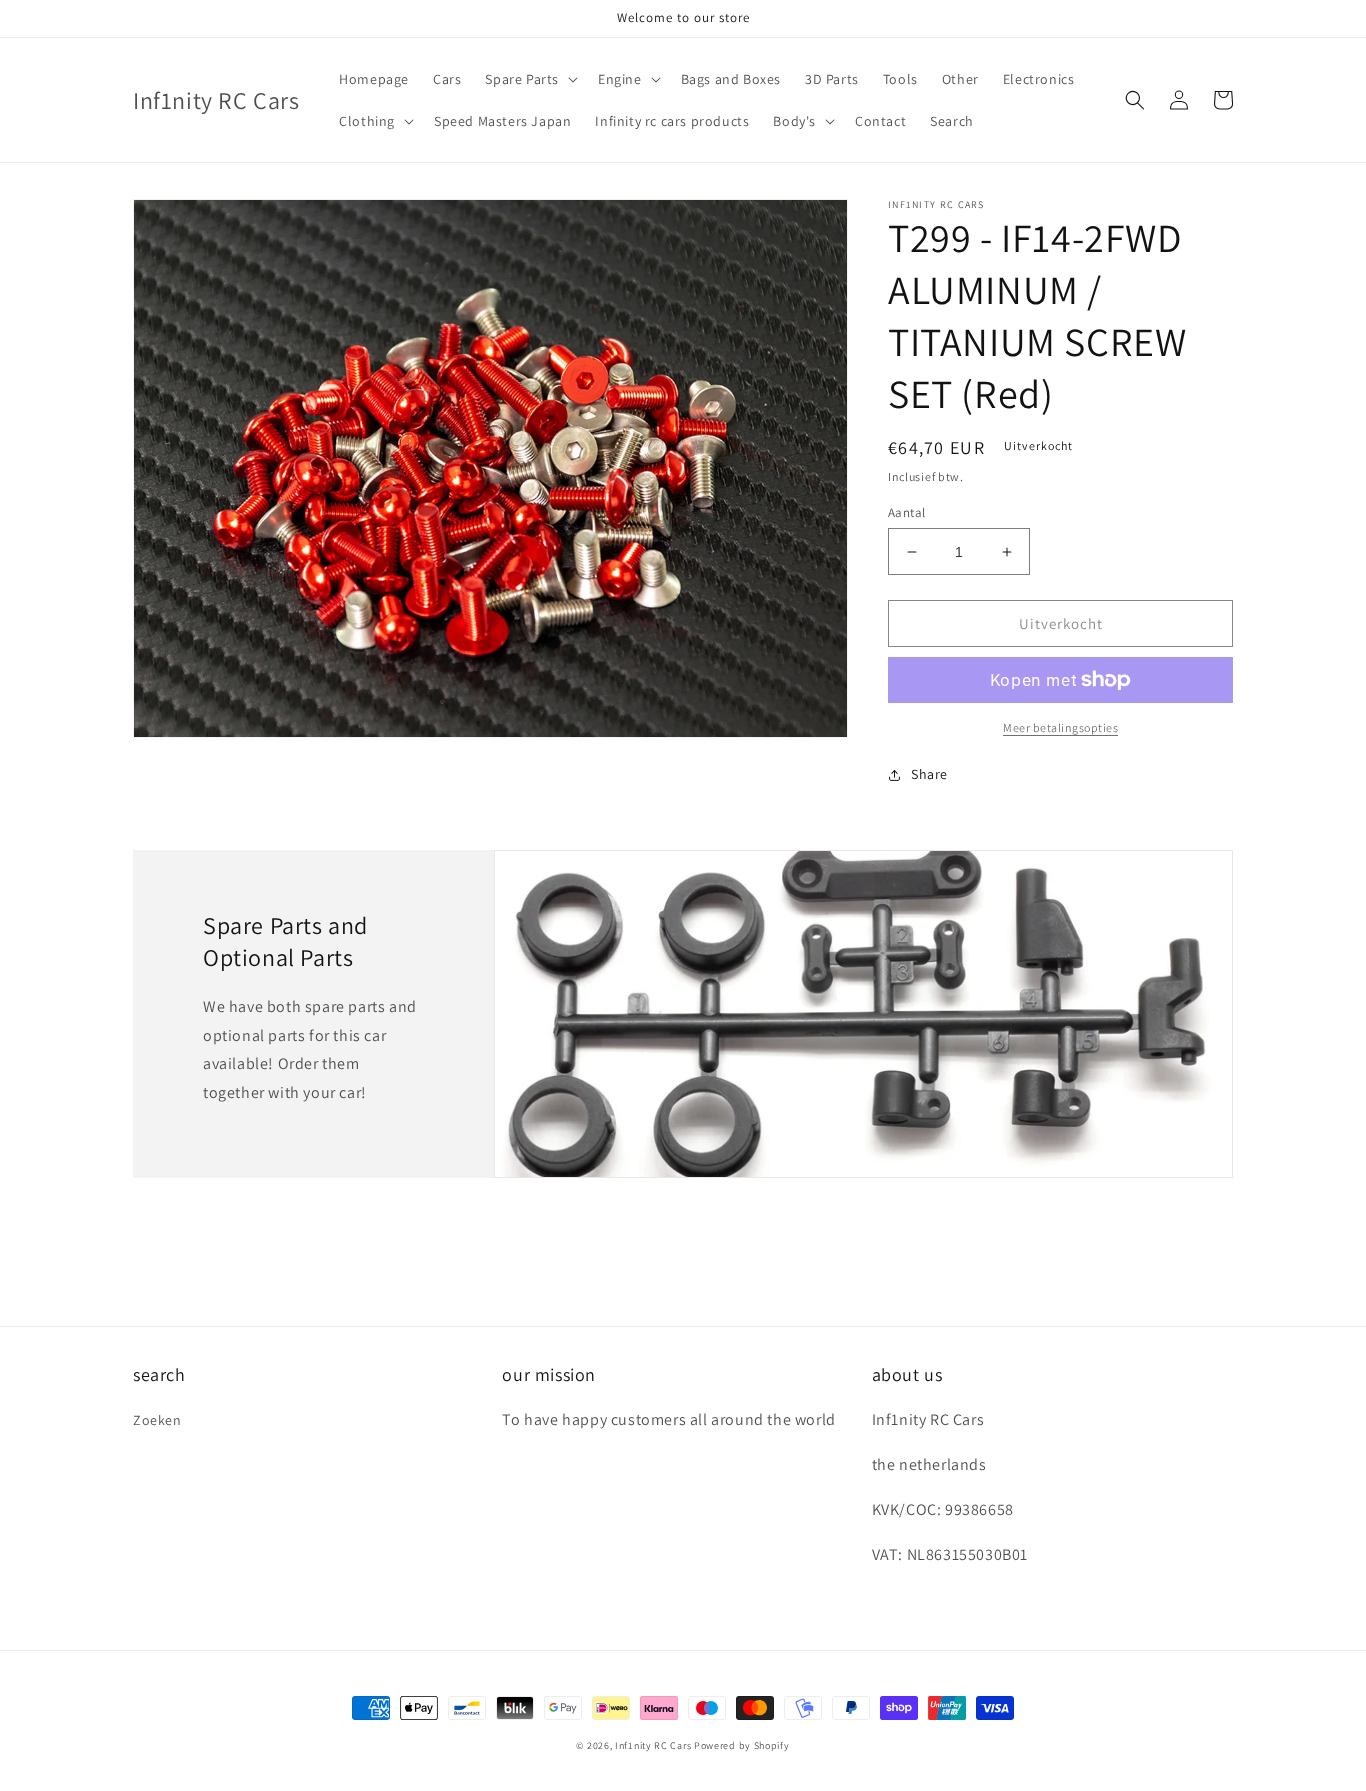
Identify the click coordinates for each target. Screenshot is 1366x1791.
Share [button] (929, 774)
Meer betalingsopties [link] (1060, 727)
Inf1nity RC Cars (653, 1745)
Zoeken (157, 1420)
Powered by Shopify (742, 1745)
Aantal (906, 512)
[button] (529, 79)
